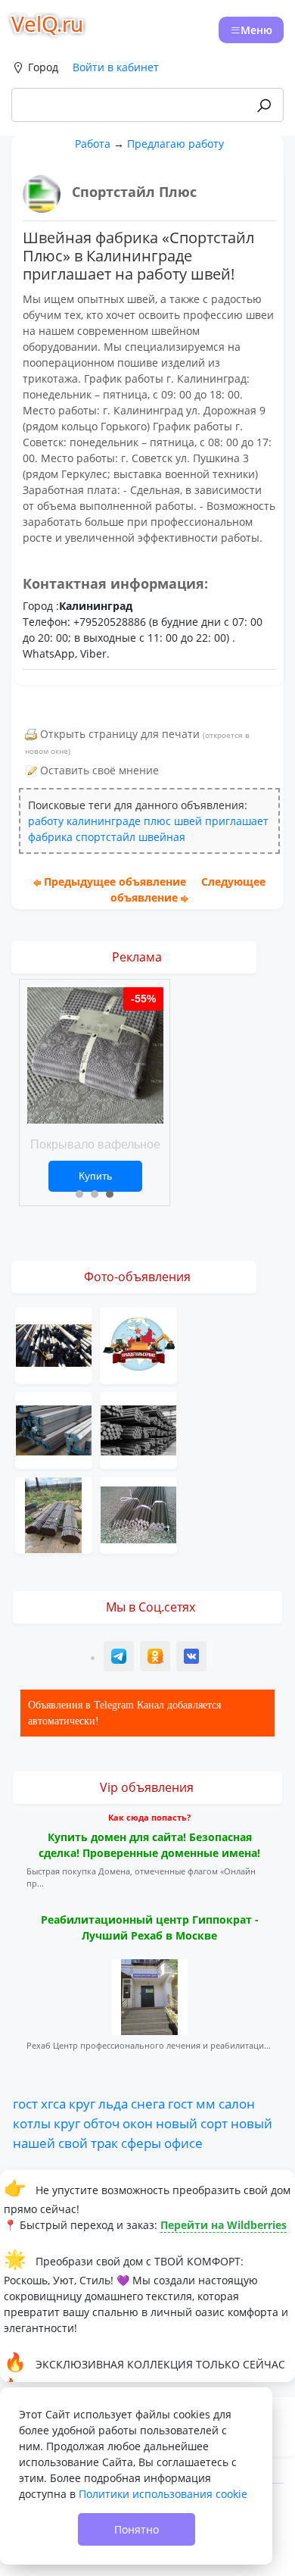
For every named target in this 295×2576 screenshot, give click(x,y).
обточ (101, 2123)
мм (206, 2103)
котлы (32, 2123)
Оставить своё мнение (99, 770)
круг (82, 2103)
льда (113, 2103)
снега (148, 2103)
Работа (93, 144)
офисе (183, 2143)
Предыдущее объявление (115, 882)
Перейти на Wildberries (224, 2225)
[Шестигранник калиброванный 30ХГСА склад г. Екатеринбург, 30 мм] (54, 1514)
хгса (53, 2103)
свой (73, 2143)
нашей (34, 2143)
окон (138, 2123)
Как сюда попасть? (149, 1817)
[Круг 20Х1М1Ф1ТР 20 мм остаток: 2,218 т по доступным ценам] (138, 1429)
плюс (157, 821)
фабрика (50, 837)
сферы (141, 2143)
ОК (157, 1658)
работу (46, 821)
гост (25, 2103)
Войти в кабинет (116, 67)
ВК (192, 1658)
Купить (95, 1176)
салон (237, 2103)
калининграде (104, 821)
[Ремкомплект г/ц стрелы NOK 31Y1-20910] (138, 1344)
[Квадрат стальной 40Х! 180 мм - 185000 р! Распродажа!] (54, 1429)
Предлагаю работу (175, 144)
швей (188, 821)
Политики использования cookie (163, 2494)
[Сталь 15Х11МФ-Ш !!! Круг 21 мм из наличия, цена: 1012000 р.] (54, 1344)
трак (104, 2143)
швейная (162, 837)
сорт (214, 2123)
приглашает (237, 821)
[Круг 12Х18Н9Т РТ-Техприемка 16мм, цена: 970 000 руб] (138, 1514)
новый (177, 2123)
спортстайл (106, 837)
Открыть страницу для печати (120, 734)
